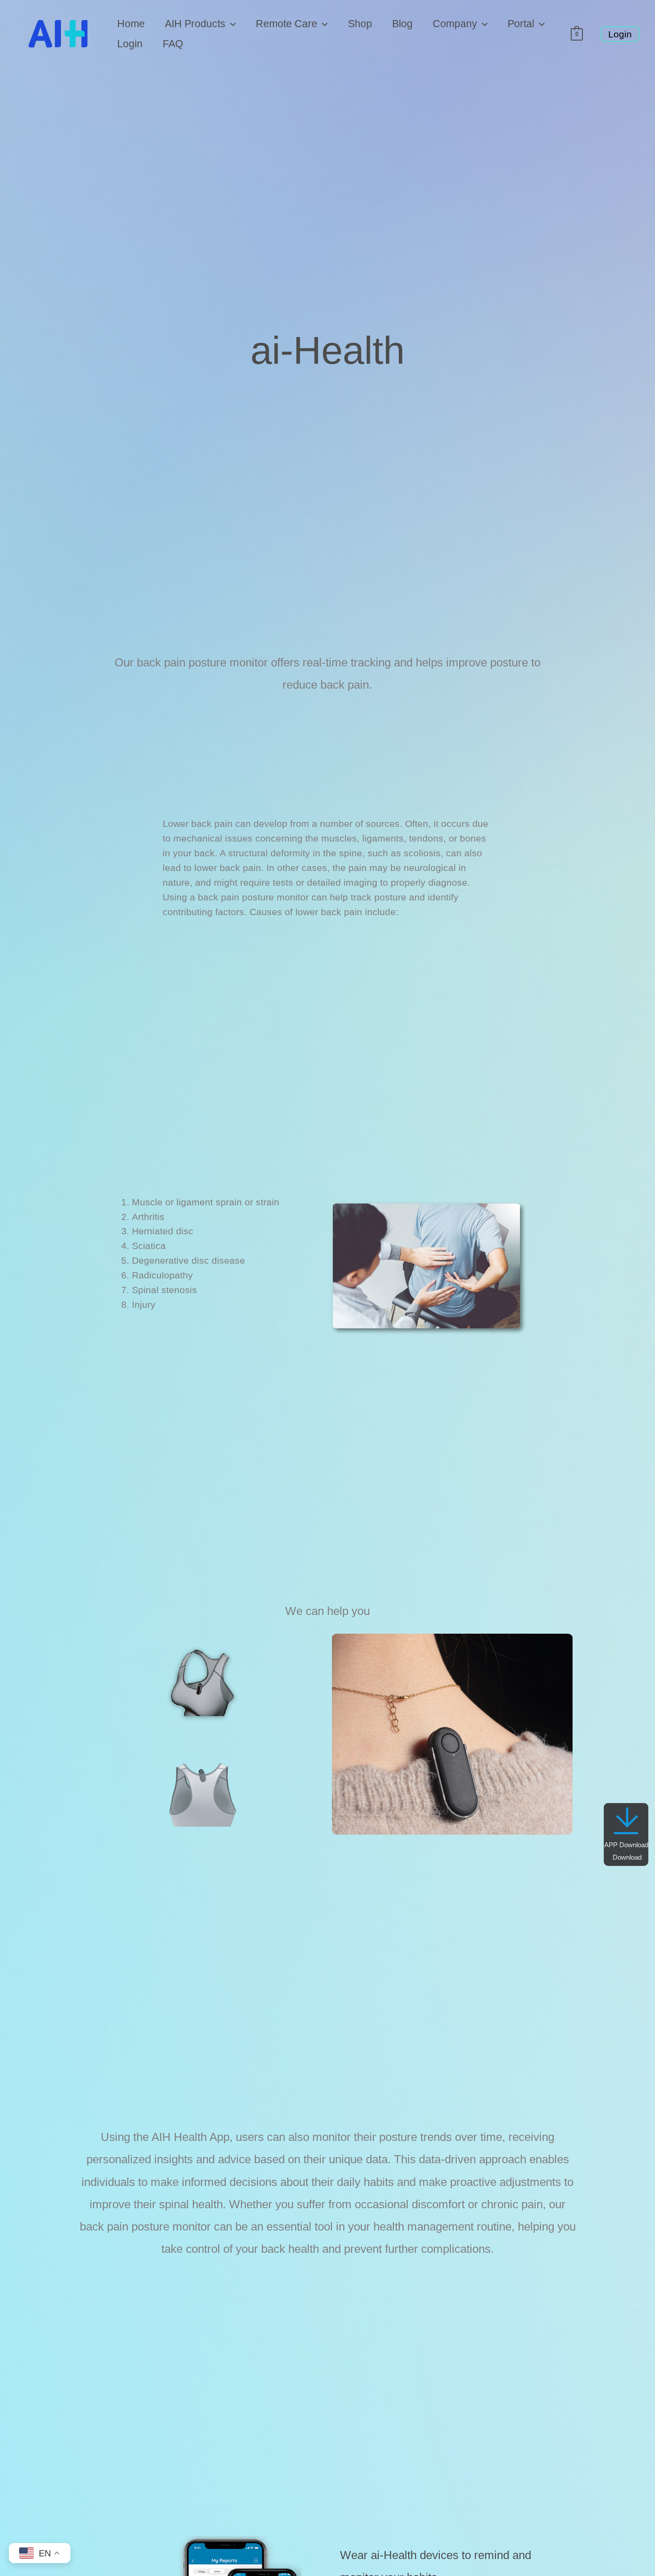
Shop (360, 24)
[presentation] (231, 24)
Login (130, 44)
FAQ (173, 44)
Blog (402, 24)
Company (455, 24)
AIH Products (195, 24)
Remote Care (287, 24)
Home (131, 24)
